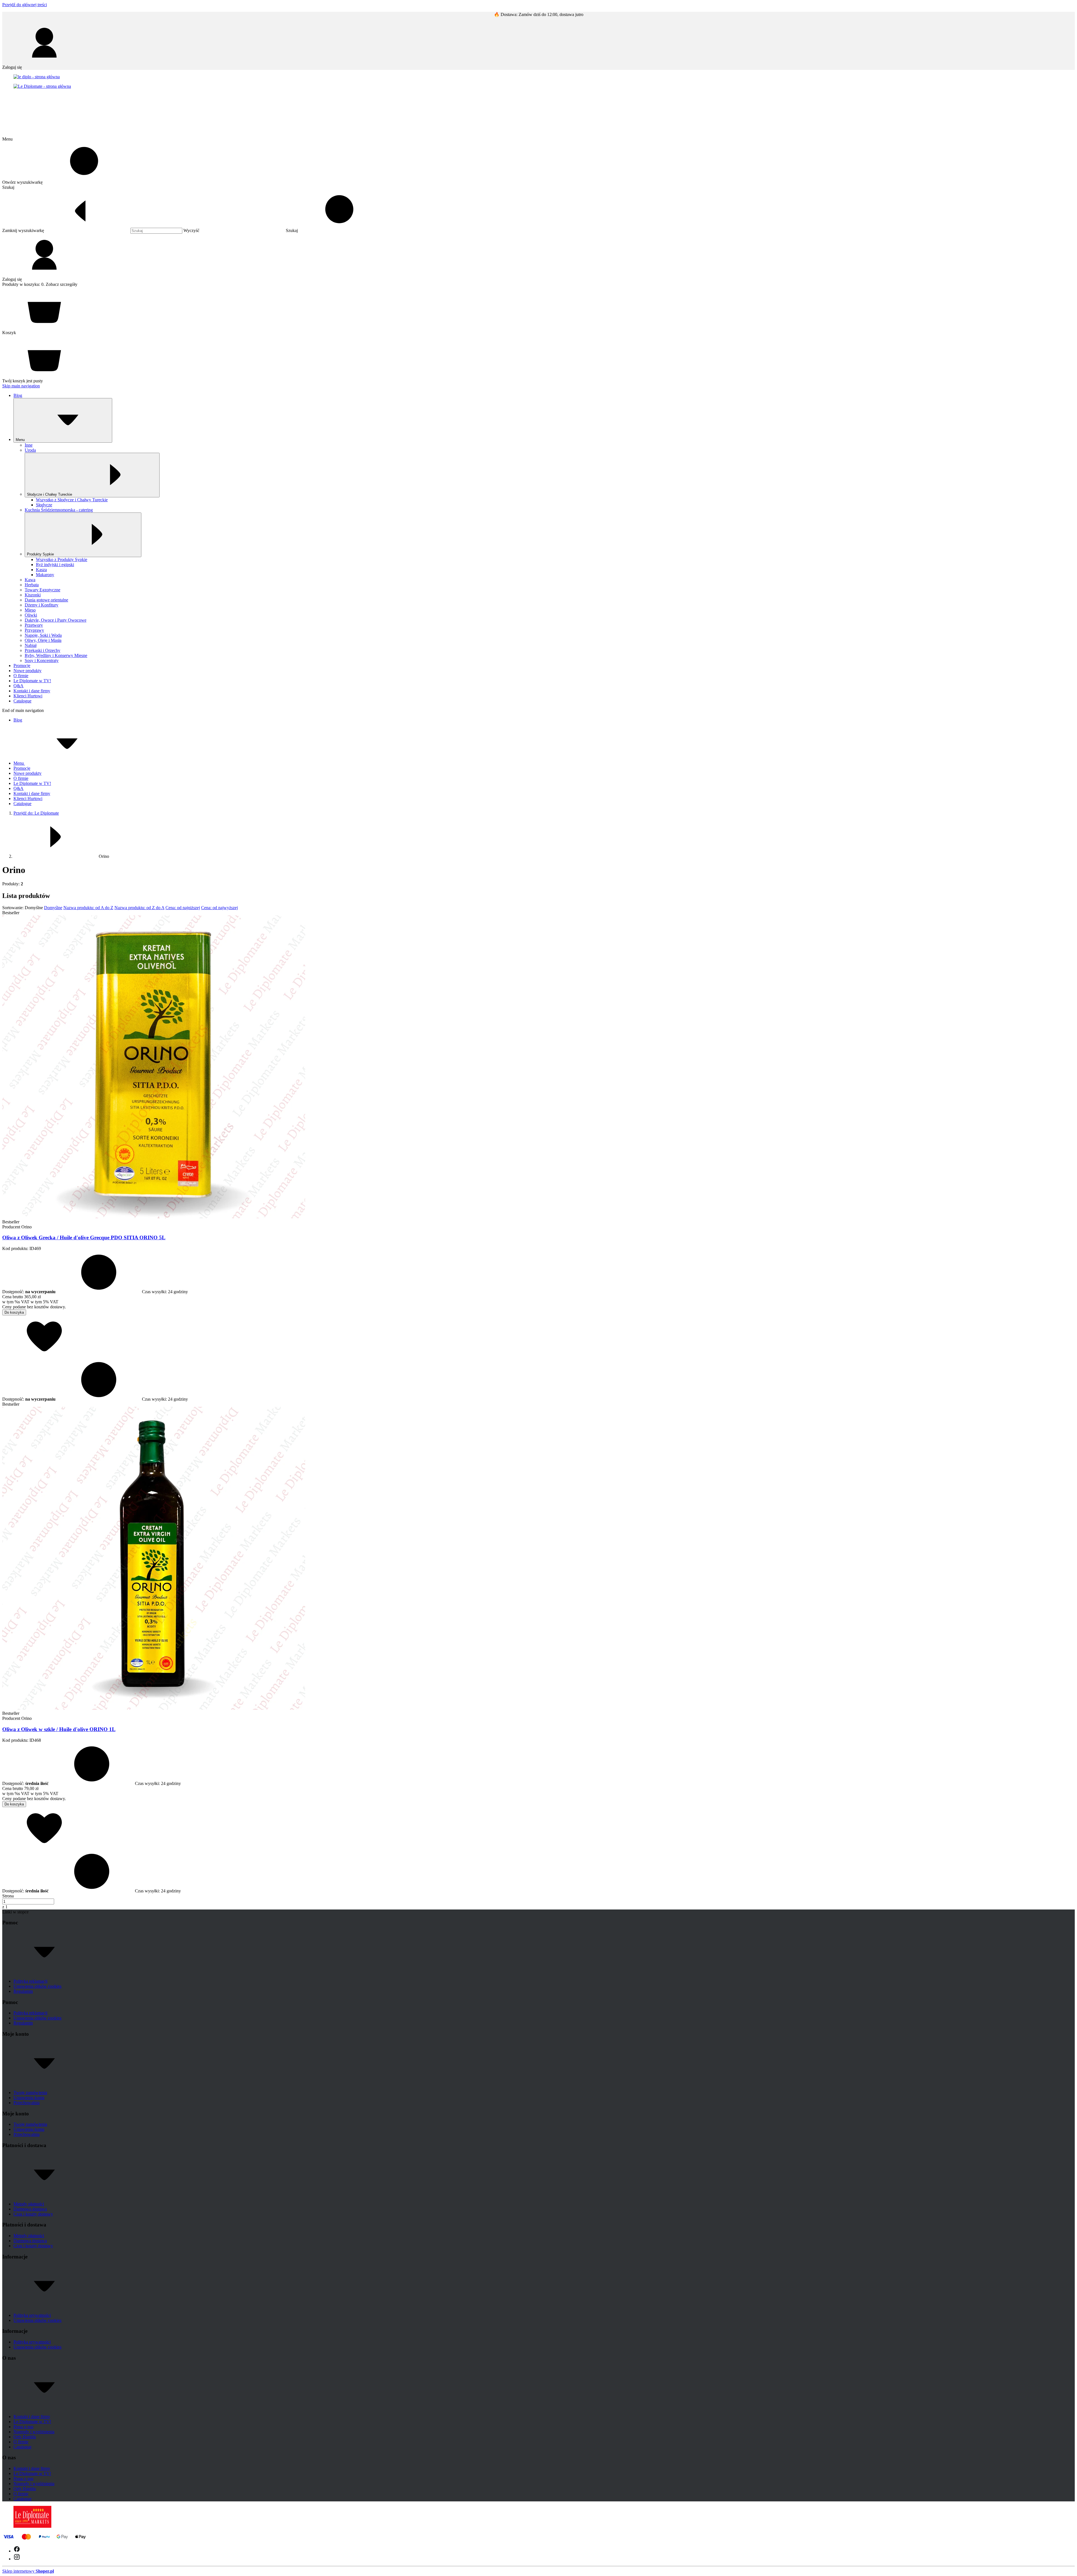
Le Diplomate (36, 813)
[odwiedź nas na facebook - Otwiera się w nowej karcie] (17, 2551)
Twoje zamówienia (30, 2093)
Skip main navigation (21, 386)
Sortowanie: (13, 908)
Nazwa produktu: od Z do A (139, 908)
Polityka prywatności (32, 2315)
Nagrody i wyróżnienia (34, 2432)
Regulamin (23, 1991)
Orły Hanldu (25, 2437)
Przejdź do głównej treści (25, 5)
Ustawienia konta (29, 2098)
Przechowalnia (27, 2103)
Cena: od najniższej (183, 908)
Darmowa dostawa (30, 2209)
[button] (334, 230)
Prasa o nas (23, 2427)
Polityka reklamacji (30, 1981)
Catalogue (22, 2447)
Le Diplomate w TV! (32, 2422)
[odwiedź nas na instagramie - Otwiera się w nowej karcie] (17, 2559)
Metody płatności (29, 2204)
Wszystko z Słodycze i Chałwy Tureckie (72, 500)
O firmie (21, 2442)
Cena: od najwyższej (219, 908)
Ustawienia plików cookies (37, 1986)
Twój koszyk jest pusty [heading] (23, 381)
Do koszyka (14, 1312)
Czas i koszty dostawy (33, 2214)
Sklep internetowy (28, 2571)
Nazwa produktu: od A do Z (88, 908)
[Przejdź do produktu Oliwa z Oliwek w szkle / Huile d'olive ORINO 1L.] (154, 1708)
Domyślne (53, 908)
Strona (8, 1896)
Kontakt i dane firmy (32, 2417)
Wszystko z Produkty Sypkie (62, 559)
